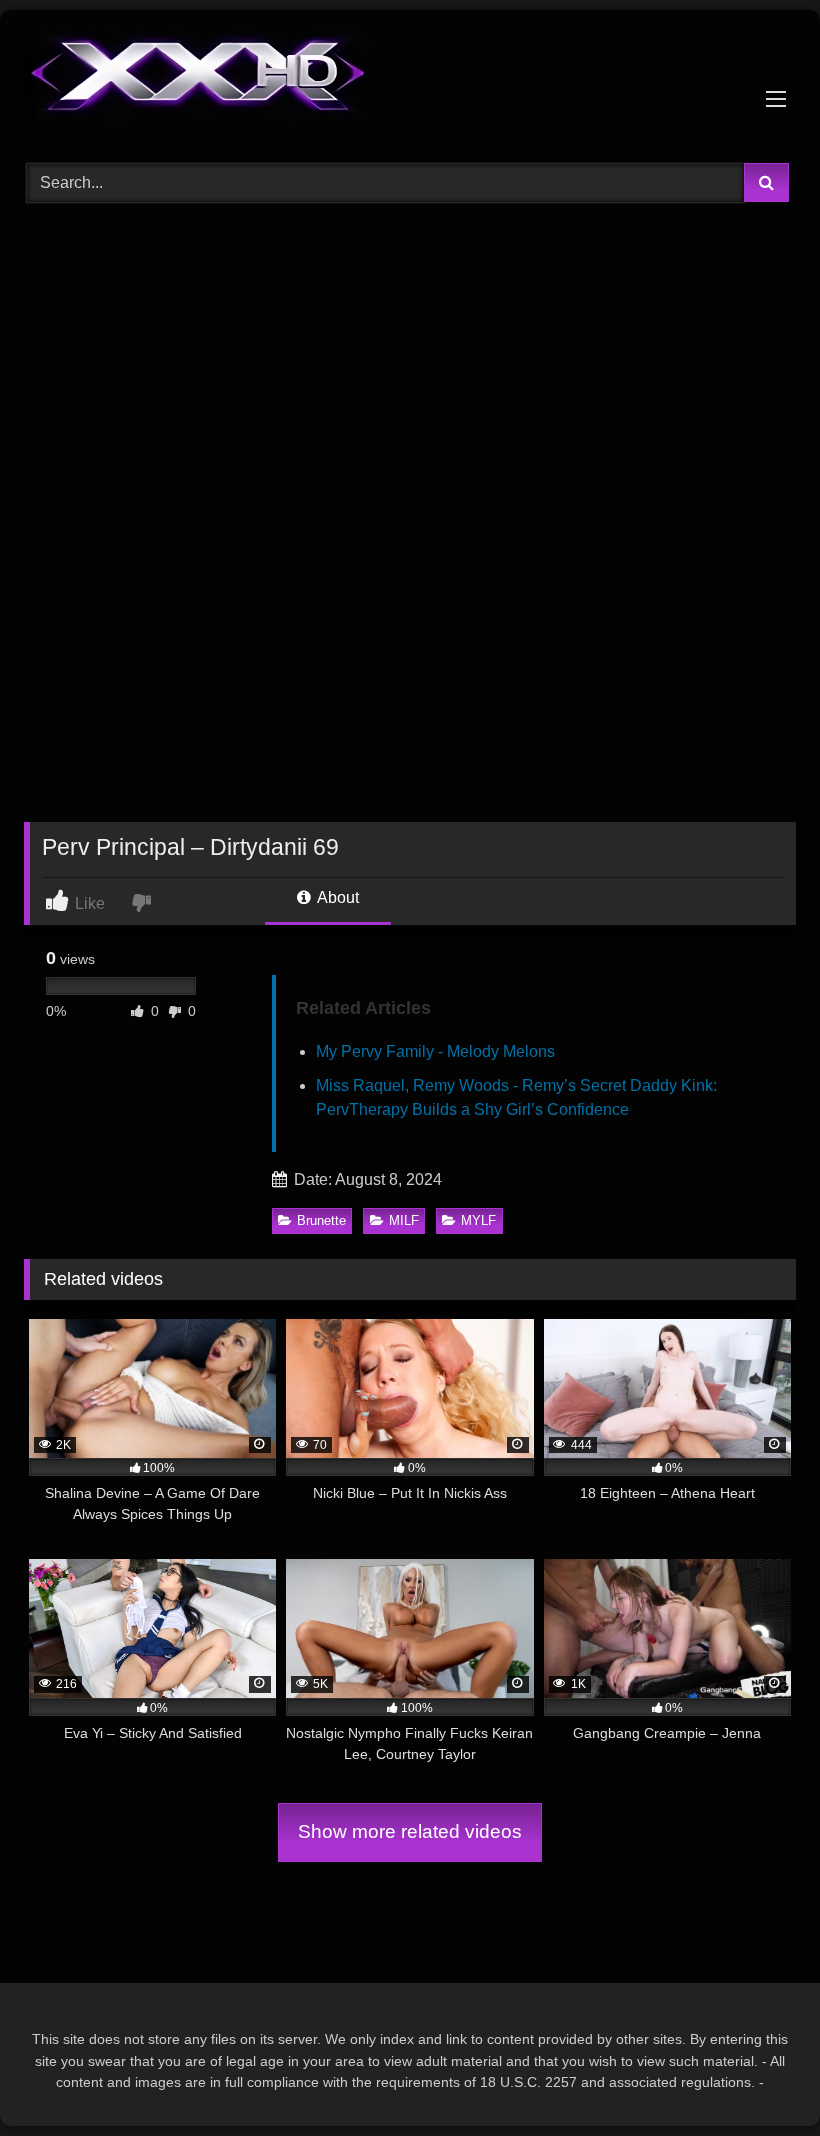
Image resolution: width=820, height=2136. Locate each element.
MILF (404, 1220)
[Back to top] (758, 2076)
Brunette (321, 1220)
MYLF (478, 1220)
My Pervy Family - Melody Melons (435, 1051)
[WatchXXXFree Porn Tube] (410, 79)
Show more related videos (410, 1831)
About (336, 897)
